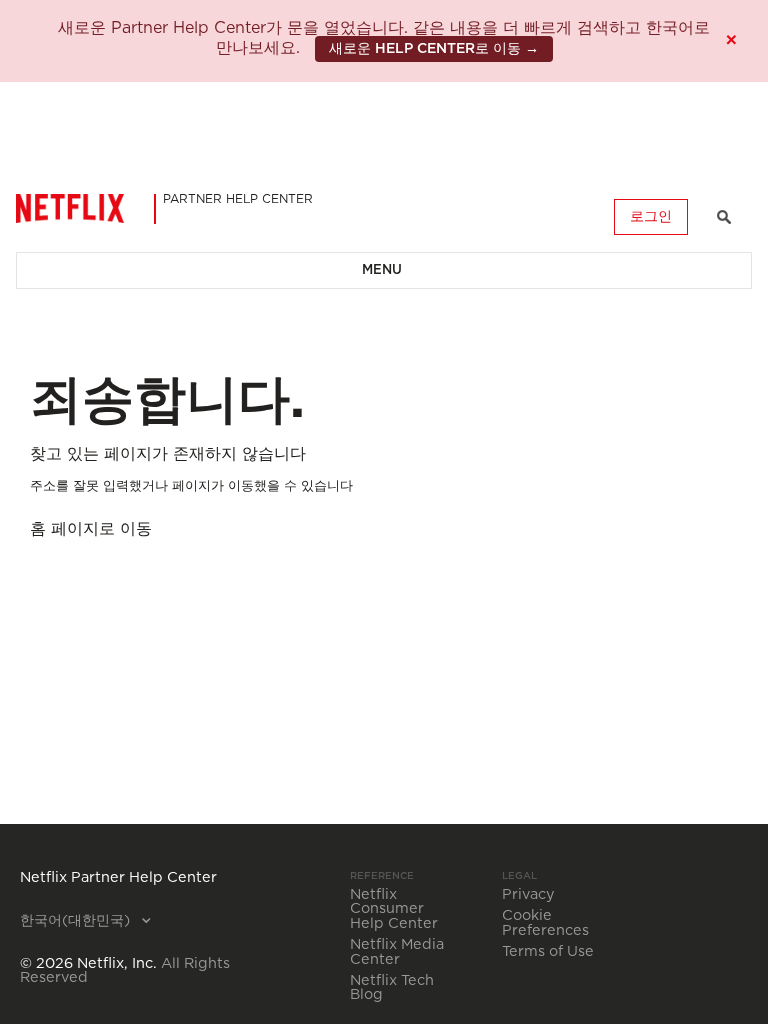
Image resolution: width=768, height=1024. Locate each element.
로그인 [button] (651, 217)
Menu (382, 270)
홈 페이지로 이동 (91, 529)
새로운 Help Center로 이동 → (434, 49)
